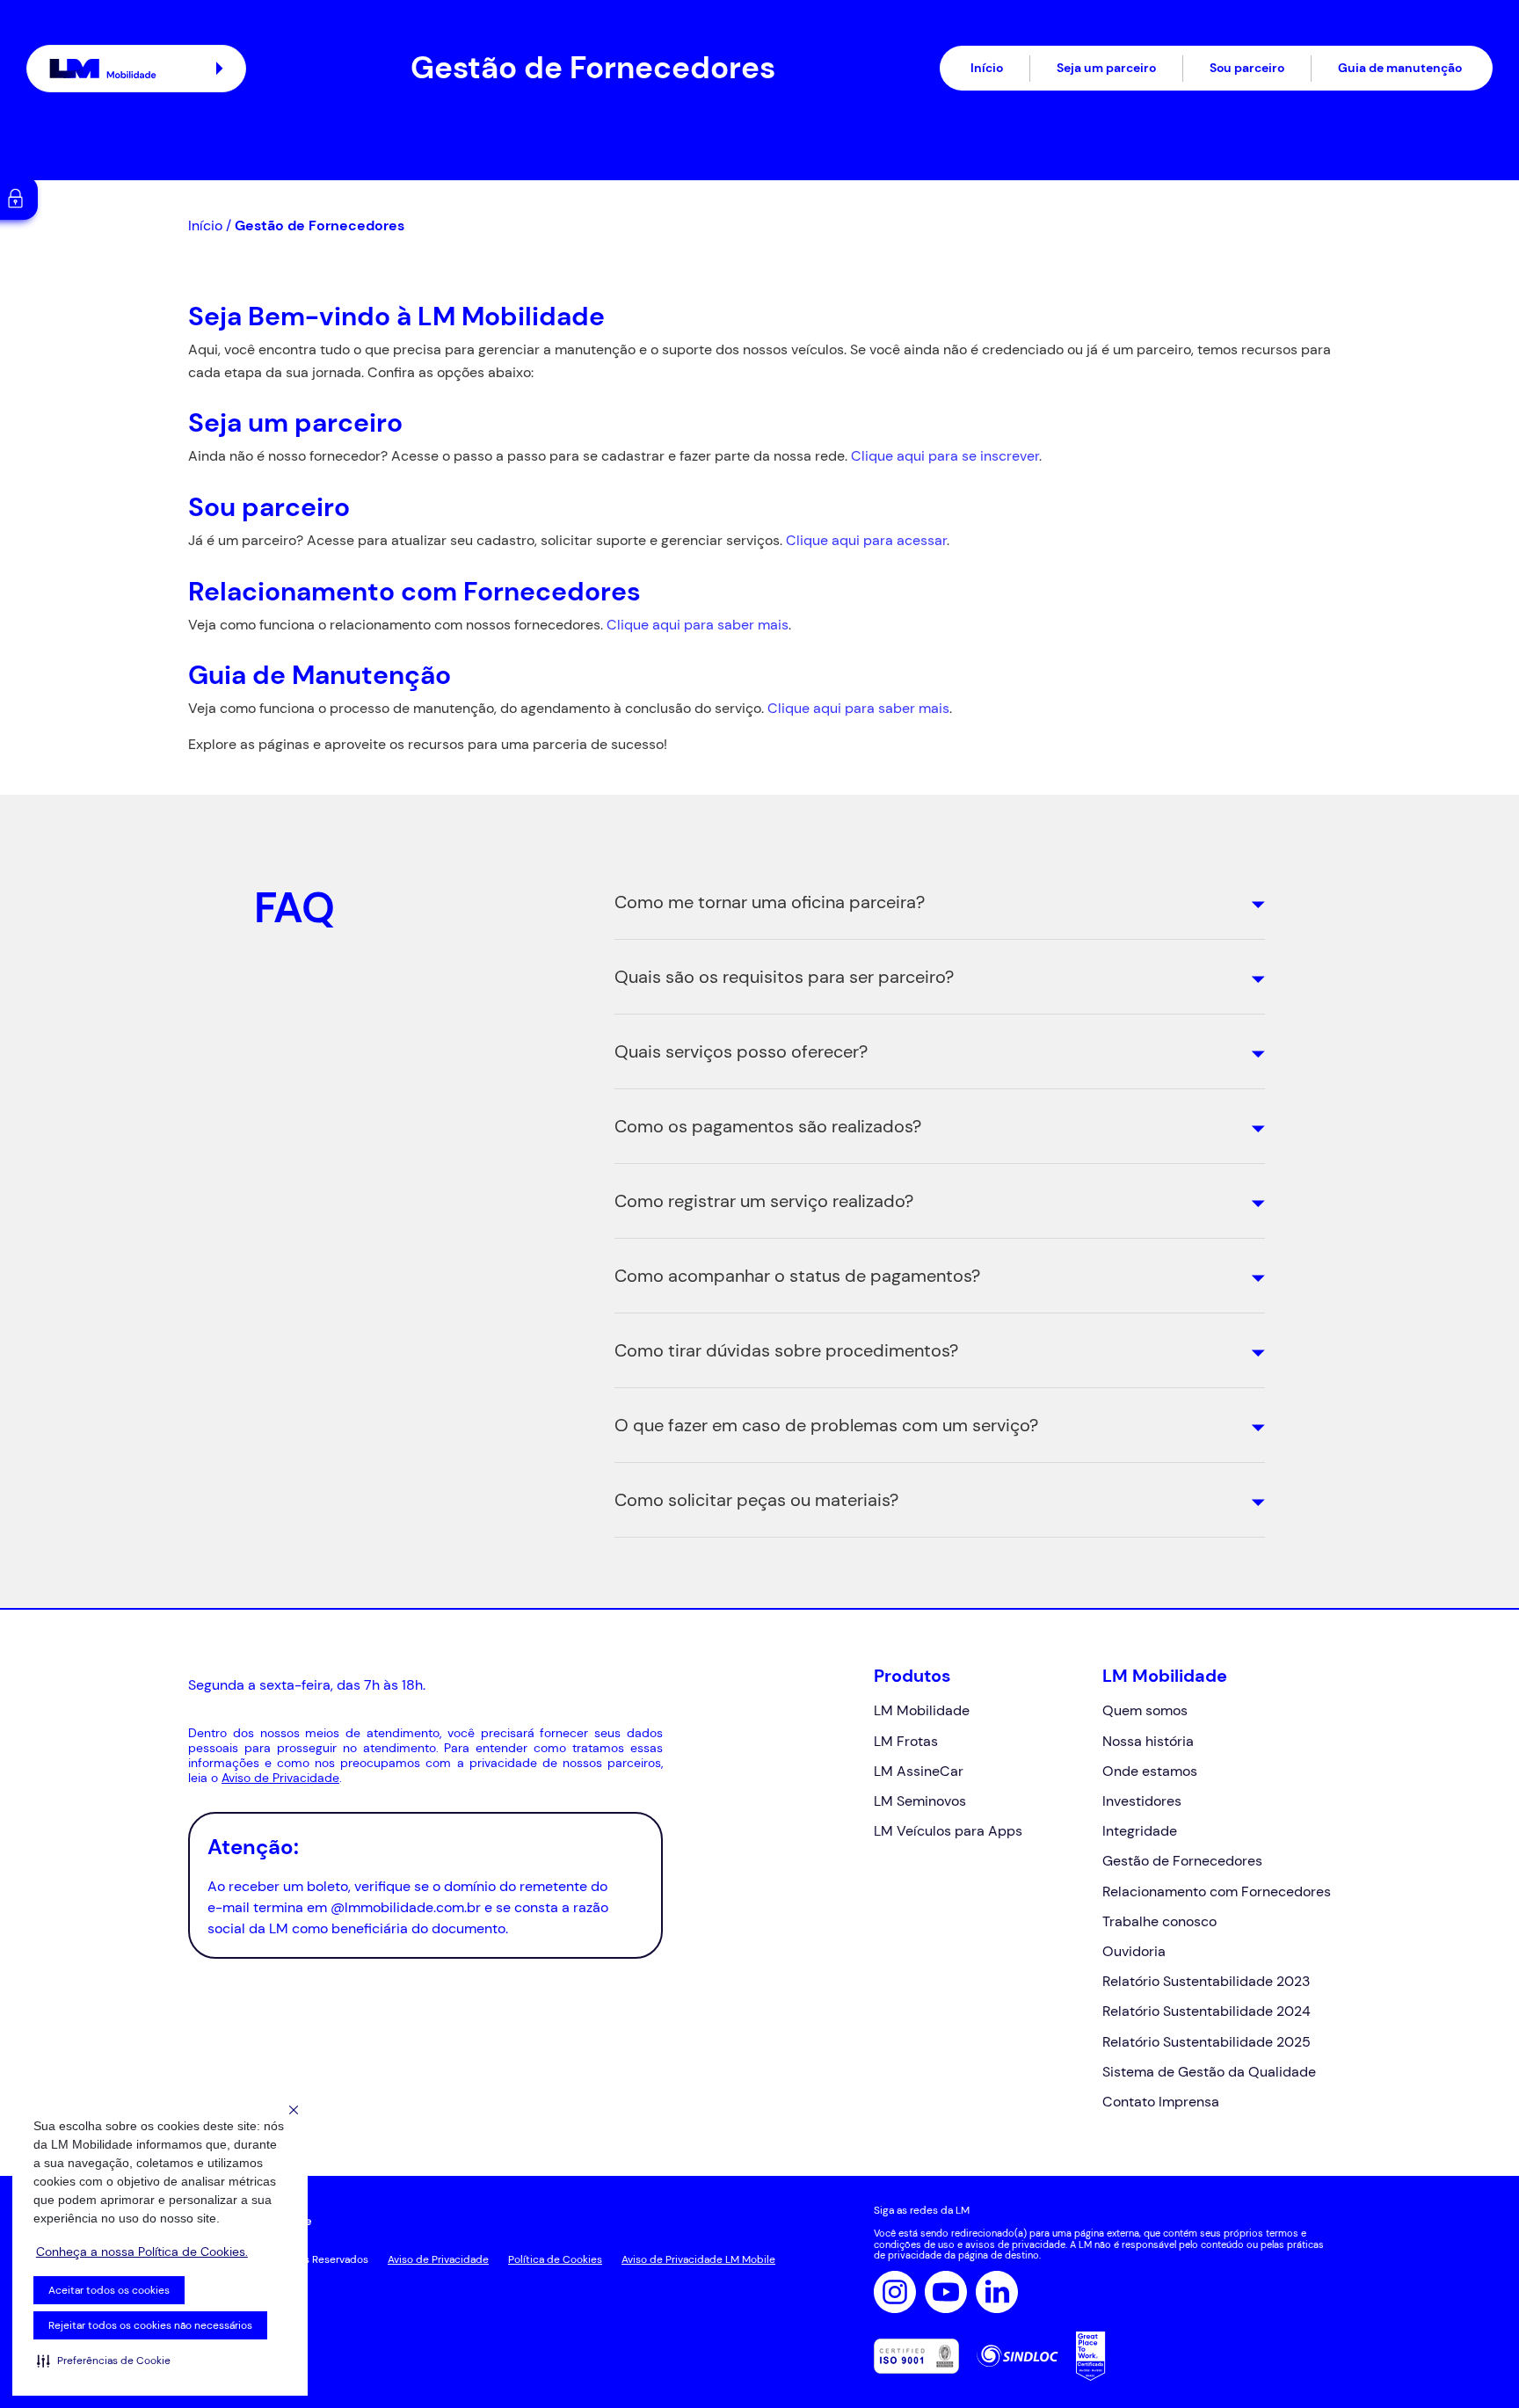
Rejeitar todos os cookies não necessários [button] (150, 2325)
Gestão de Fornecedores (1182, 1861)
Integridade (1140, 1831)
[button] (104, 2361)
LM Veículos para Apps (948, 1831)
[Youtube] (946, 2292)
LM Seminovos (920, 1801)
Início (987, 68)
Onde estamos (1150, 1771)
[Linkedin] (997, 2292)
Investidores (1142, 1801)
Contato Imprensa (1161, 2102)
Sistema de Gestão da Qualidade (1209, 2072)
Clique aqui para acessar (866, 540)
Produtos (912, 1676)
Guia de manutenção (1400, 68)
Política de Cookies (555, 2259)
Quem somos (1145, 1710)
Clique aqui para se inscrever (945, 456)
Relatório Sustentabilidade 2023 (1206, 1981)
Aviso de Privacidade (280, 1778)
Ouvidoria (1134, 1951)
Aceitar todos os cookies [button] (109, 2290)
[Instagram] (895, 2292)
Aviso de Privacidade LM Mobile (698, 2259)
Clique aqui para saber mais (698, 625)
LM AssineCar (919, 1771)
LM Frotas (906, 1741)
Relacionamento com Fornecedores (1217, 1891)
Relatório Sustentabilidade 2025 (1206, 2042)
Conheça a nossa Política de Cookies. (142, 2252)
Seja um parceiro (1106, 68)
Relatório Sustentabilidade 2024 (1206, 2011)
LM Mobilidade (922, 1710)
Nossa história (1148, 1741)
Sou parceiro (1247, 68)
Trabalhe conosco (1159, 1921)
